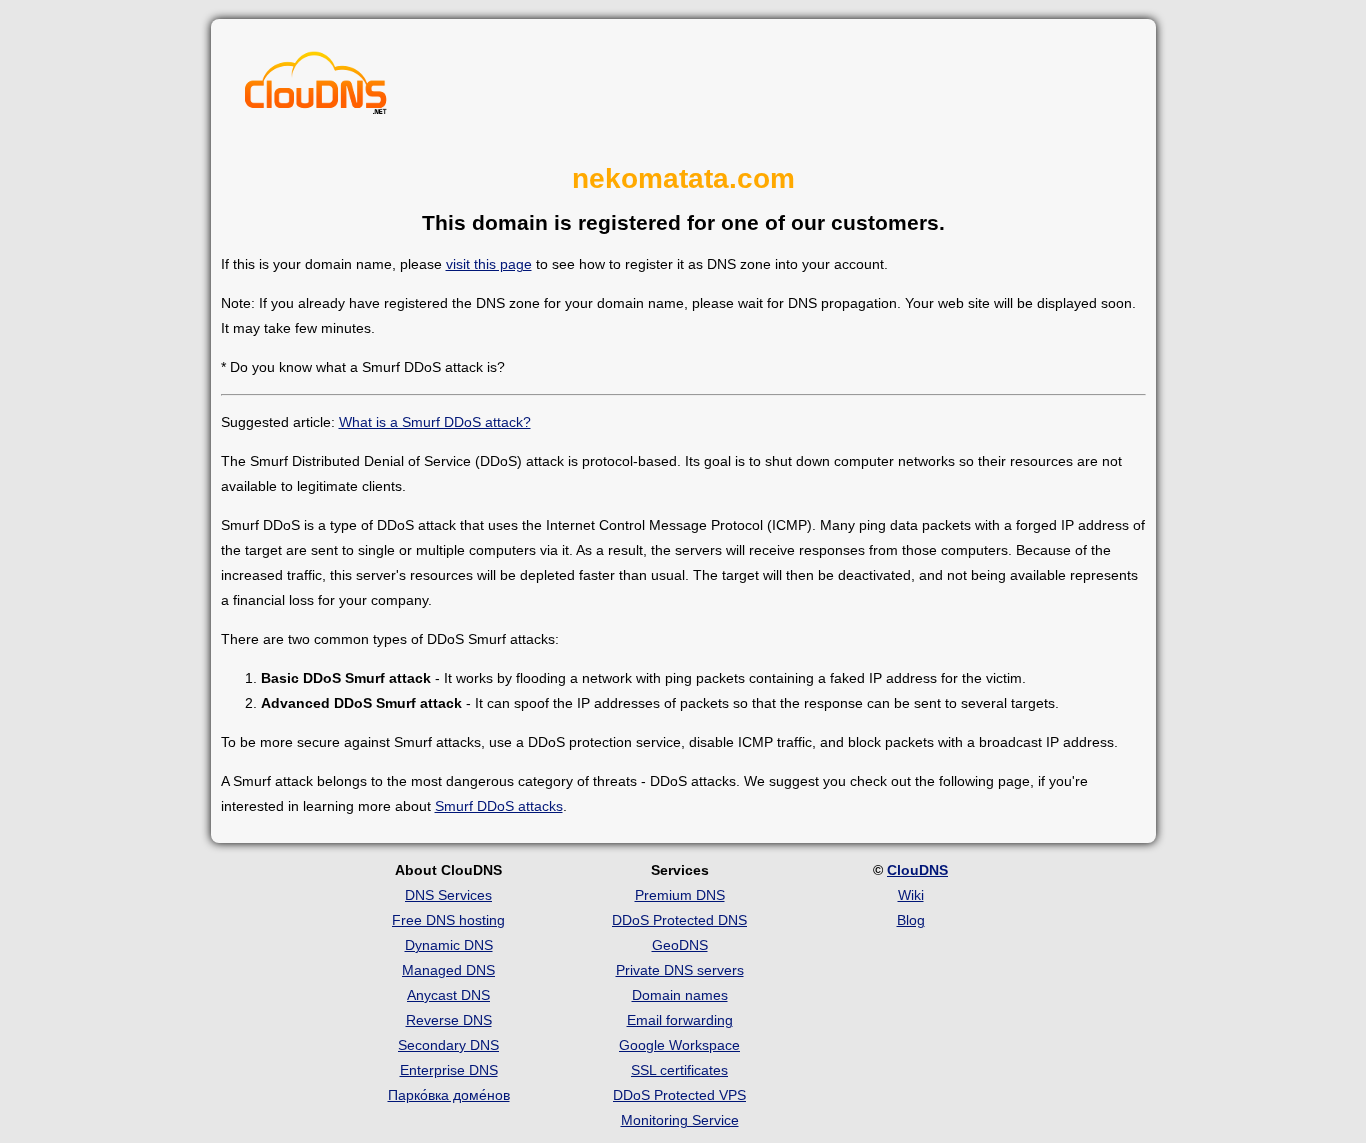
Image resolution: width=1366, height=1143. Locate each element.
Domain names (680, 995)
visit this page (489, 264)
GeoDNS (680, 945)
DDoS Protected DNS (679, 920)
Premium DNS (680, 895)
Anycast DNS (448, 995)
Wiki (911, 895)
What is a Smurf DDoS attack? (435, 422)
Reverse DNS (449, 1020)
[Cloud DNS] (316, 88)
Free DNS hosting (448, 920)
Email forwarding (680, 1020)
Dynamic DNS (449, 945)
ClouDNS (917, 870)
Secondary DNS (448, 1045)
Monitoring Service (680, 1120)
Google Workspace (679, 1045)
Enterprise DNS (449, 1070)
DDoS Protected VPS (679, 1095)
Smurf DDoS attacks (499, 806)
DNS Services (448, 895)
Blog (911, 920)
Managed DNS (448, 970)
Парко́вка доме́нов (449, 1095)
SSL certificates (679, 1070)
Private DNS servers (680, 970)
